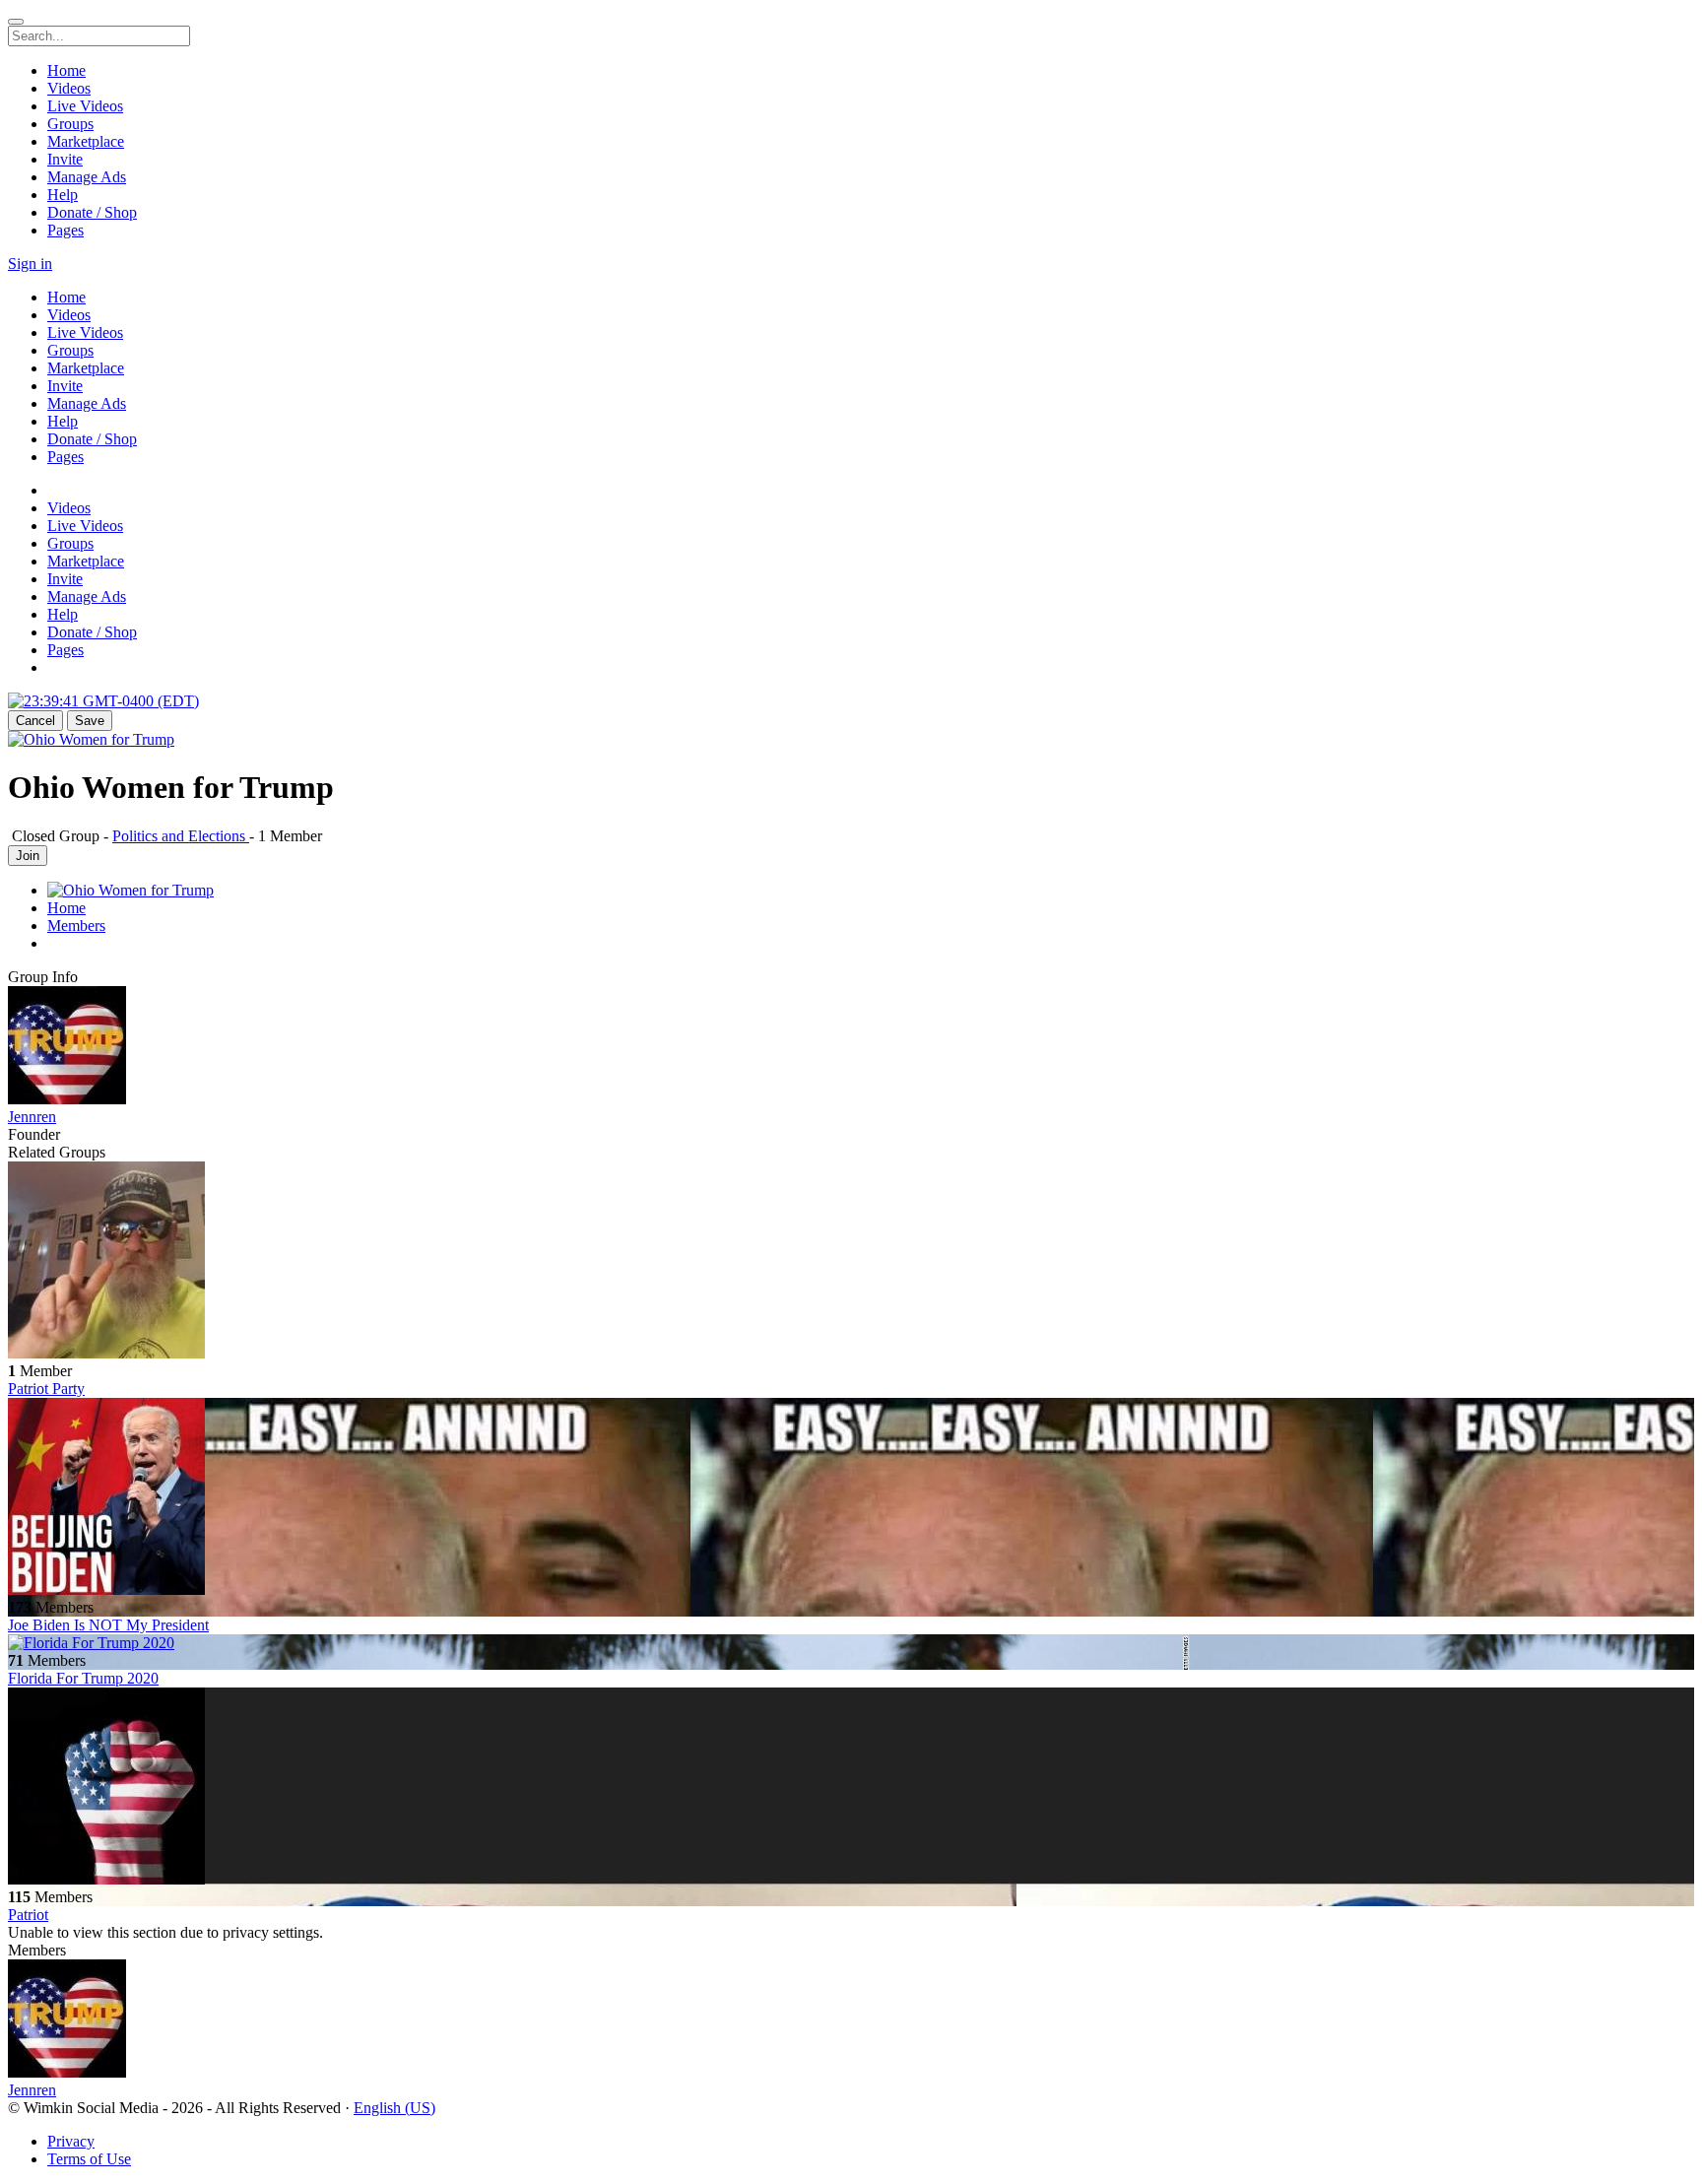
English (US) (394, 2108)
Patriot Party (46, 1389)
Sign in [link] (30, 264)
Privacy (71, 2141)
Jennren (32, 1117)
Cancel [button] (35, 721)
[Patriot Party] (851, 1262)
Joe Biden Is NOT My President (108, 1625)
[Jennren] (851, 1047)
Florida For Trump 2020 (83, 1678)
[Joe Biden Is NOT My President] (851, 1498)
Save (90, 721)
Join (28, 856)
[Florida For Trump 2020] (851, 1643)
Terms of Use (89, 2159)
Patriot (28, 1915)
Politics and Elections (181, 836)
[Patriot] (851, 1788)
